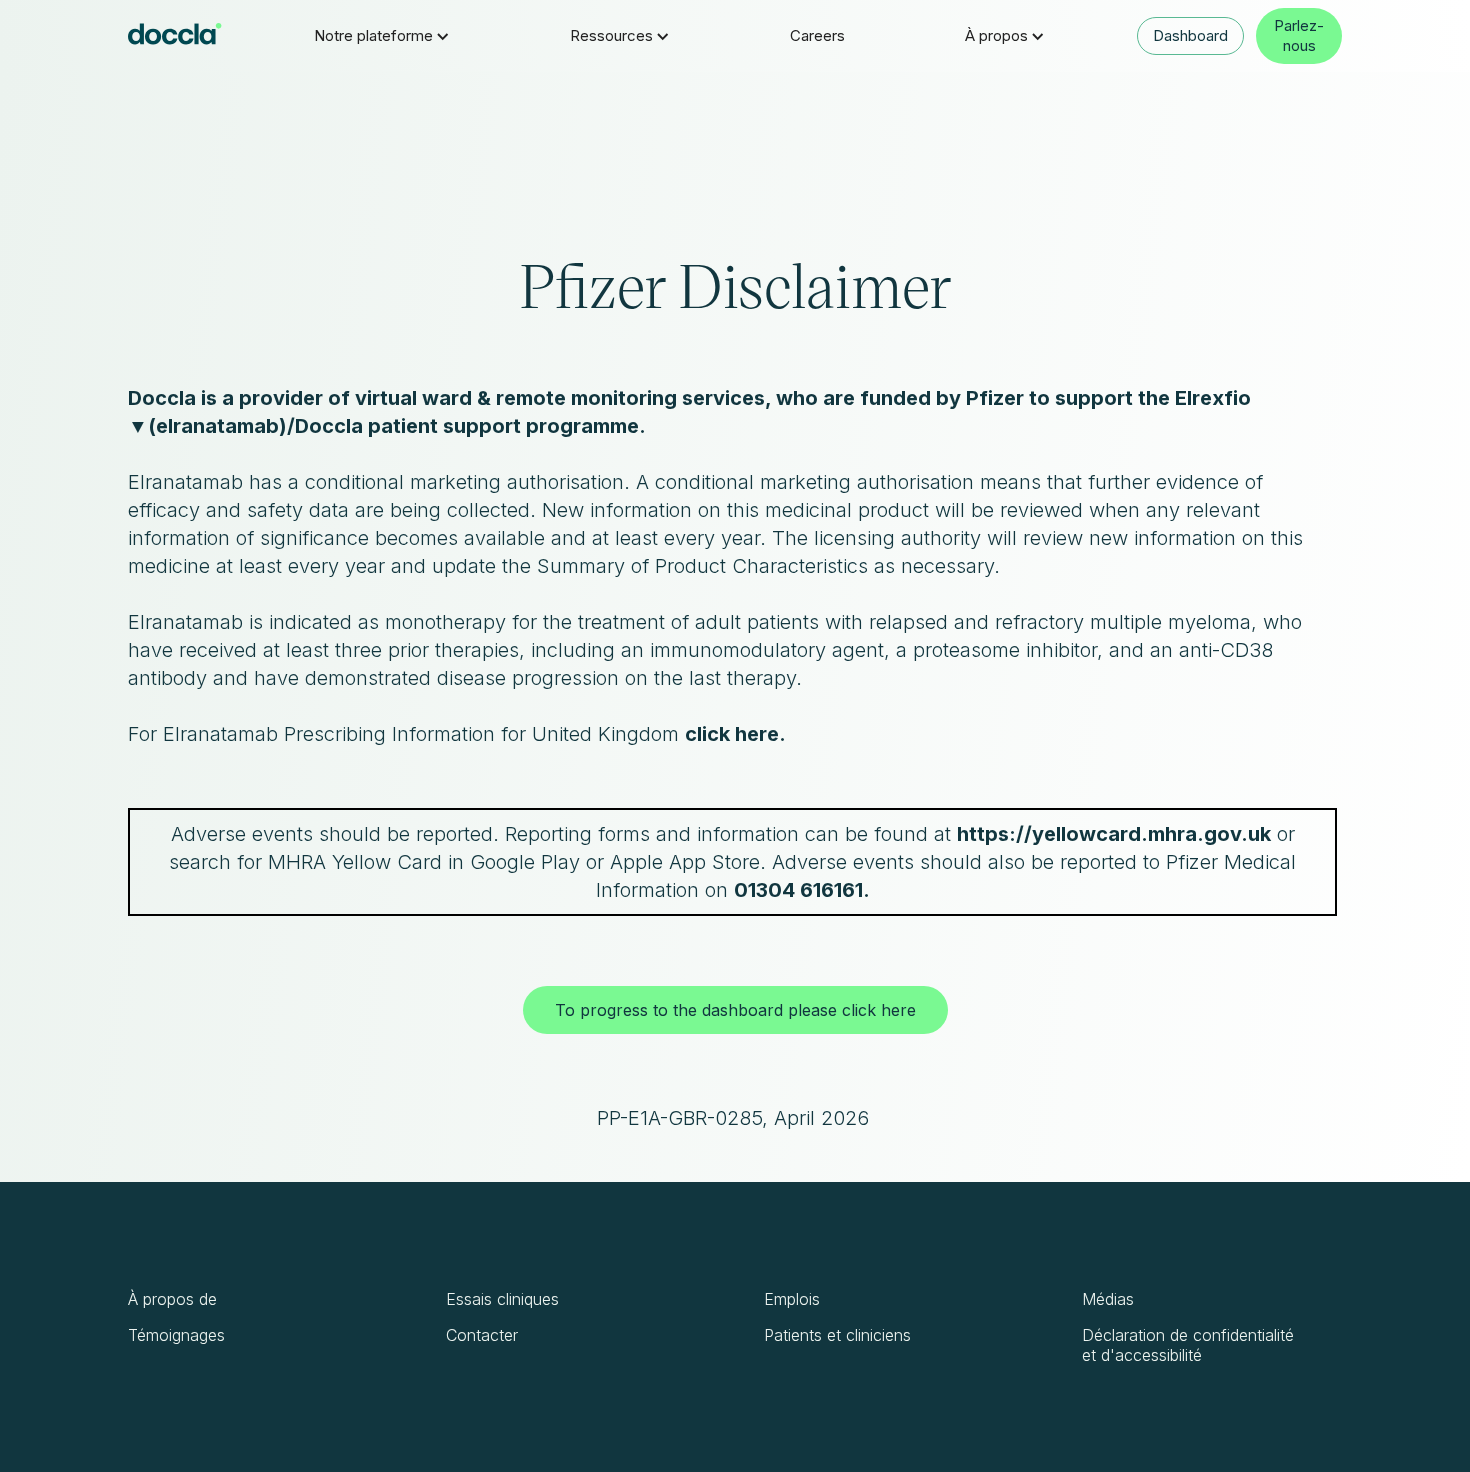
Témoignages (176, 1335)
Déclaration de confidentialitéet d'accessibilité (1188, 1345)
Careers (817, 35)
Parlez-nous (1299, 35)
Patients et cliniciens (837, 1335)
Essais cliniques (502, 1299)
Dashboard (1190, 35)
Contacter (482, 1335)
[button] (382, 36)
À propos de (172, 1299)
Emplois (792, 1299)
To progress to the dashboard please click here (735, 1010)
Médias (1108, 1299)
